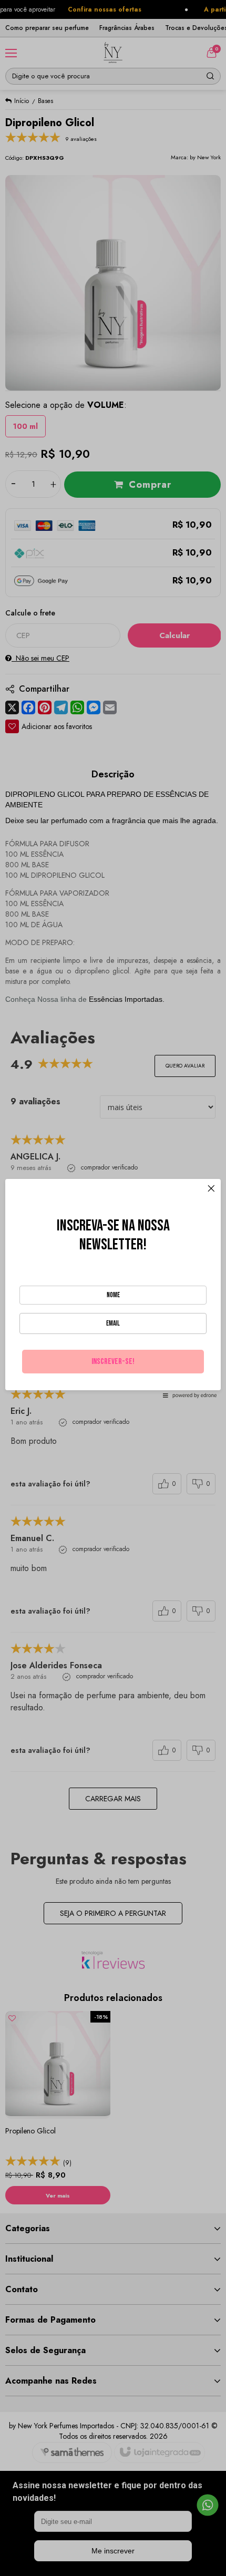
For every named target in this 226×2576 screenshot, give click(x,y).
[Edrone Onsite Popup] (113, 1288)
